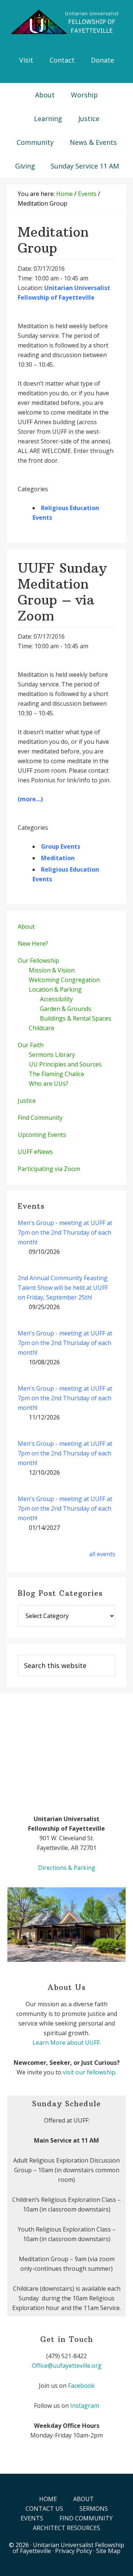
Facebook (81, 2386)
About (26, 926)
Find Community (40, 1118)
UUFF (66, 22)
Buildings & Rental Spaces (76, 1018)
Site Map (108, 2551)
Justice (27, 1101)
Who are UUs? (49, 1084)
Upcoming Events (42, 1135)
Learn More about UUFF (66, 2043)
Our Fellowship (38, 961)
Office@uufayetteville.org (67, 2366)
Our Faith (31, 1045)
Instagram (85, 2406)
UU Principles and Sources (65, 1064)
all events (102, 1554)
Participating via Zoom (49, 1169)
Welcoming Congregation (64, 980)
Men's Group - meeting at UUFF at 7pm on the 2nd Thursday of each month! (65, 1232)
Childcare (42, 1028)
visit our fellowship (89, 2072)
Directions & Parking (67, 1868)
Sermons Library (52, 1055)
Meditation (58, 858)
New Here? (33, 943)
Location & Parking (55, 989)
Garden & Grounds (66, 1009)
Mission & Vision (52, 970)
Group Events (61, 846)
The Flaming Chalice (57, 1074)
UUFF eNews (35, 1152)
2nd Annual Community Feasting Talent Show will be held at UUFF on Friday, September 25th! (63, 1288)
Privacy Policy (74, 2551)
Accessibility (56, 999)
